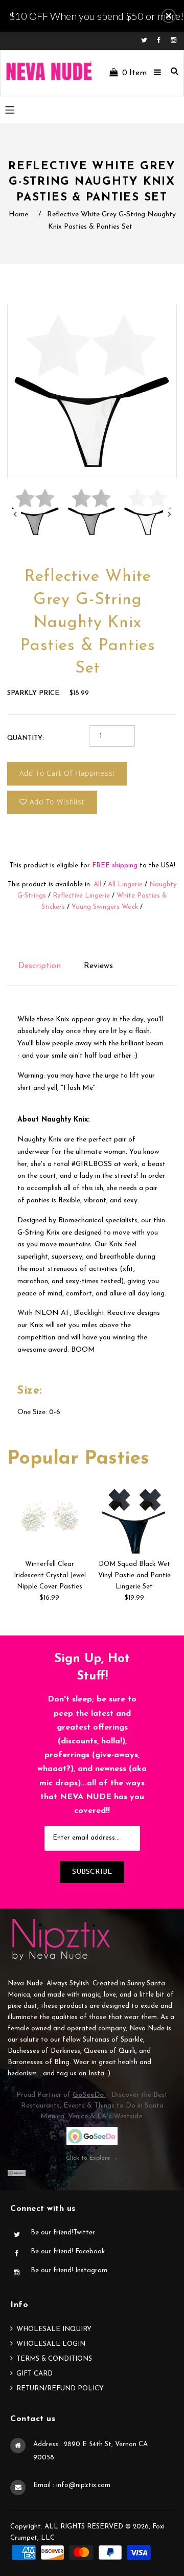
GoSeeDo (89, 2095)
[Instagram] (174, 41)
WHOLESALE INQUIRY (54, 2329)
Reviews (98, 966)
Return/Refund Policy (60, 2389)
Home (18, 215)
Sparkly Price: (34, 693)
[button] (169, 16)
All (97, 884)
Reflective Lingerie (81, 896)
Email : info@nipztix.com (72, 2485)
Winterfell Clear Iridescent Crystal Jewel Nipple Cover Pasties (50, 1575)
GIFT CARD (34, 2374)
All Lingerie (125, 884)
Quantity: (26, 738)
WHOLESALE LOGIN (51, 2344)
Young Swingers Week (105, 907)
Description (40, 966)
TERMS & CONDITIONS (54, 2359)
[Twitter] (147, 41)
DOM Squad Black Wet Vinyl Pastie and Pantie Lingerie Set (134, 1575)
